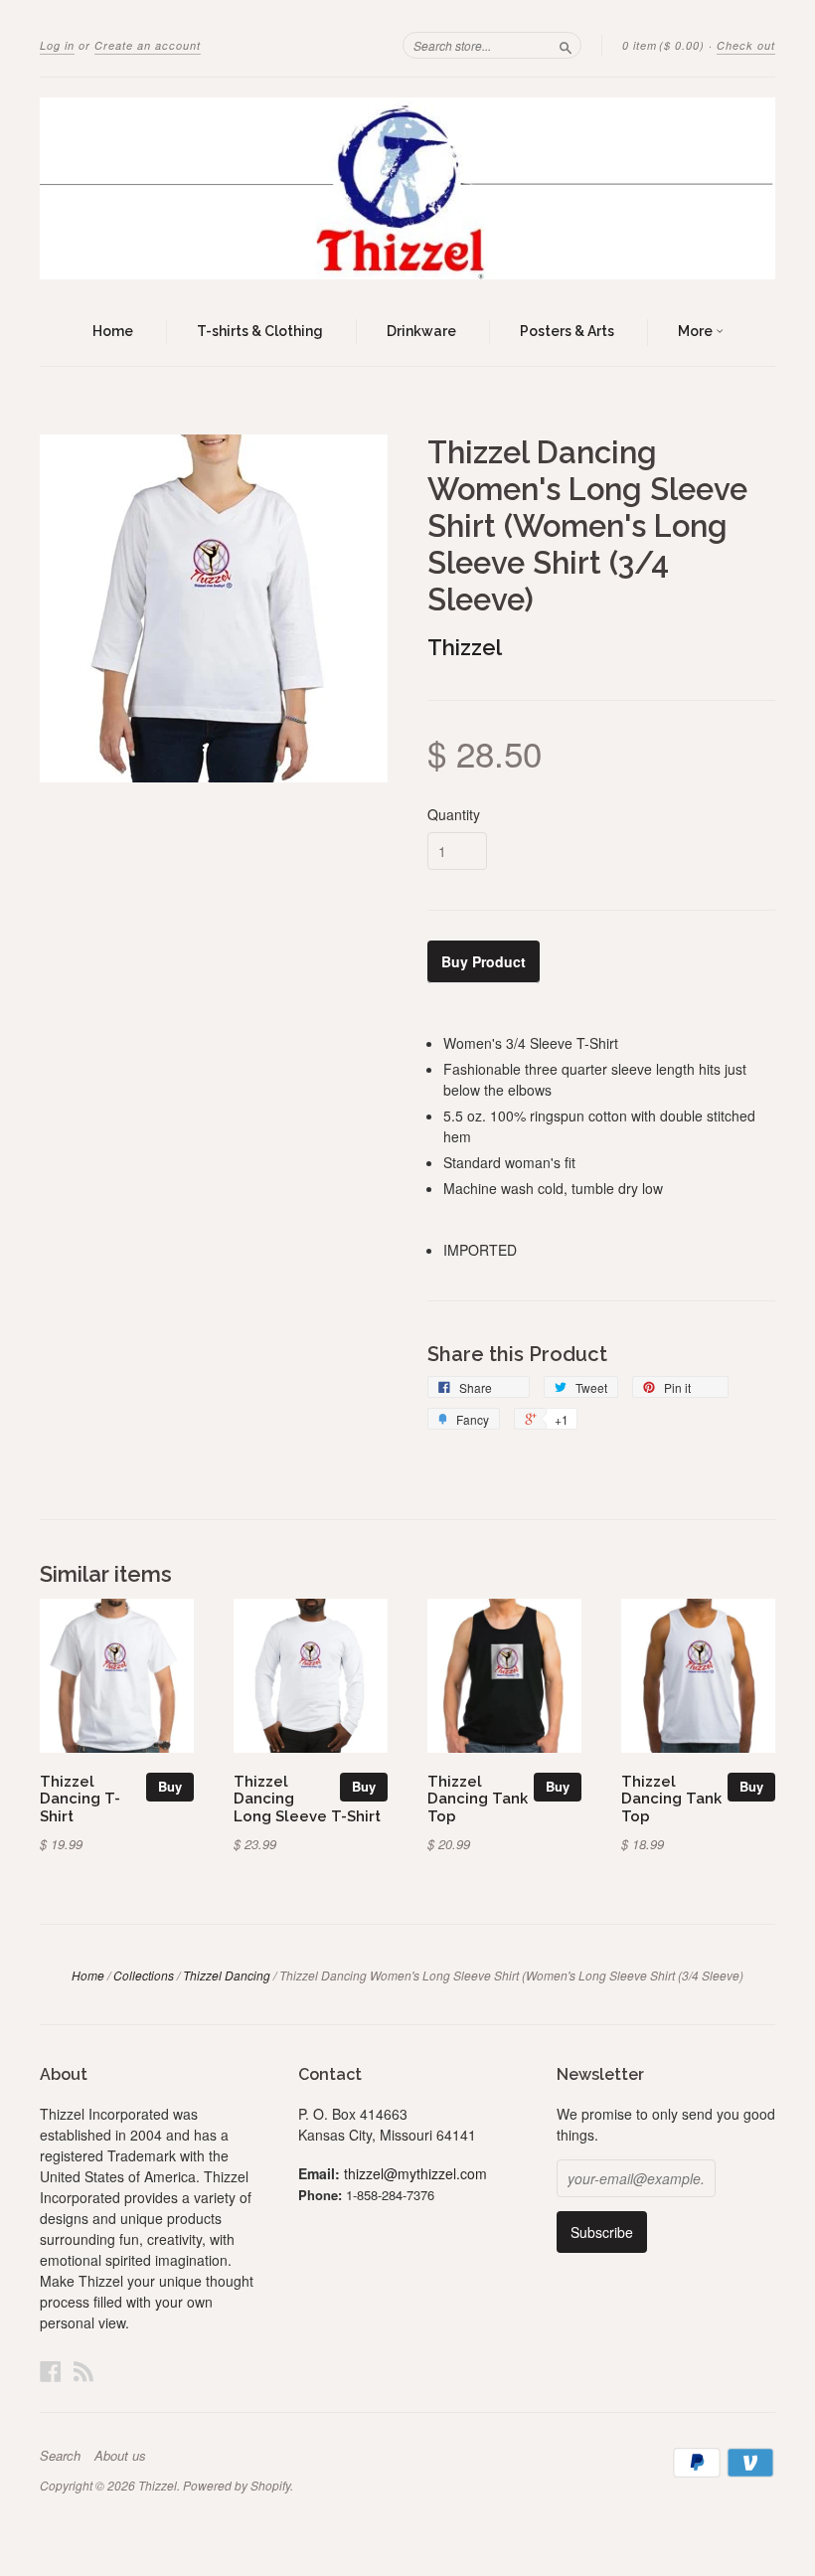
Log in (57, 45)
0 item (663, 45)
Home (113, 331)
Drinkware (421, 331)
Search (60, 2456)
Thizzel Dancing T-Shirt (80, 1799)
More (697, 331)
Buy (170, 1786)
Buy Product (484, 961)
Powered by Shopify (237, 2485)
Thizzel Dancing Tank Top (478, 1799)
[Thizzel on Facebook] (51, 2371)
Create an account (148, 45)
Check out (746, 45)
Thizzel (465, 647)
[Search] (566, 45)
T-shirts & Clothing (260, 331)
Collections (144, 1975)
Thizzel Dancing (227, 1975)
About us (120, 2456)
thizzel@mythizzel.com (415, 2173)
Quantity (454, 814)
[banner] (407, 188)
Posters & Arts (567, 331)
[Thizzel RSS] (83, 2371)
